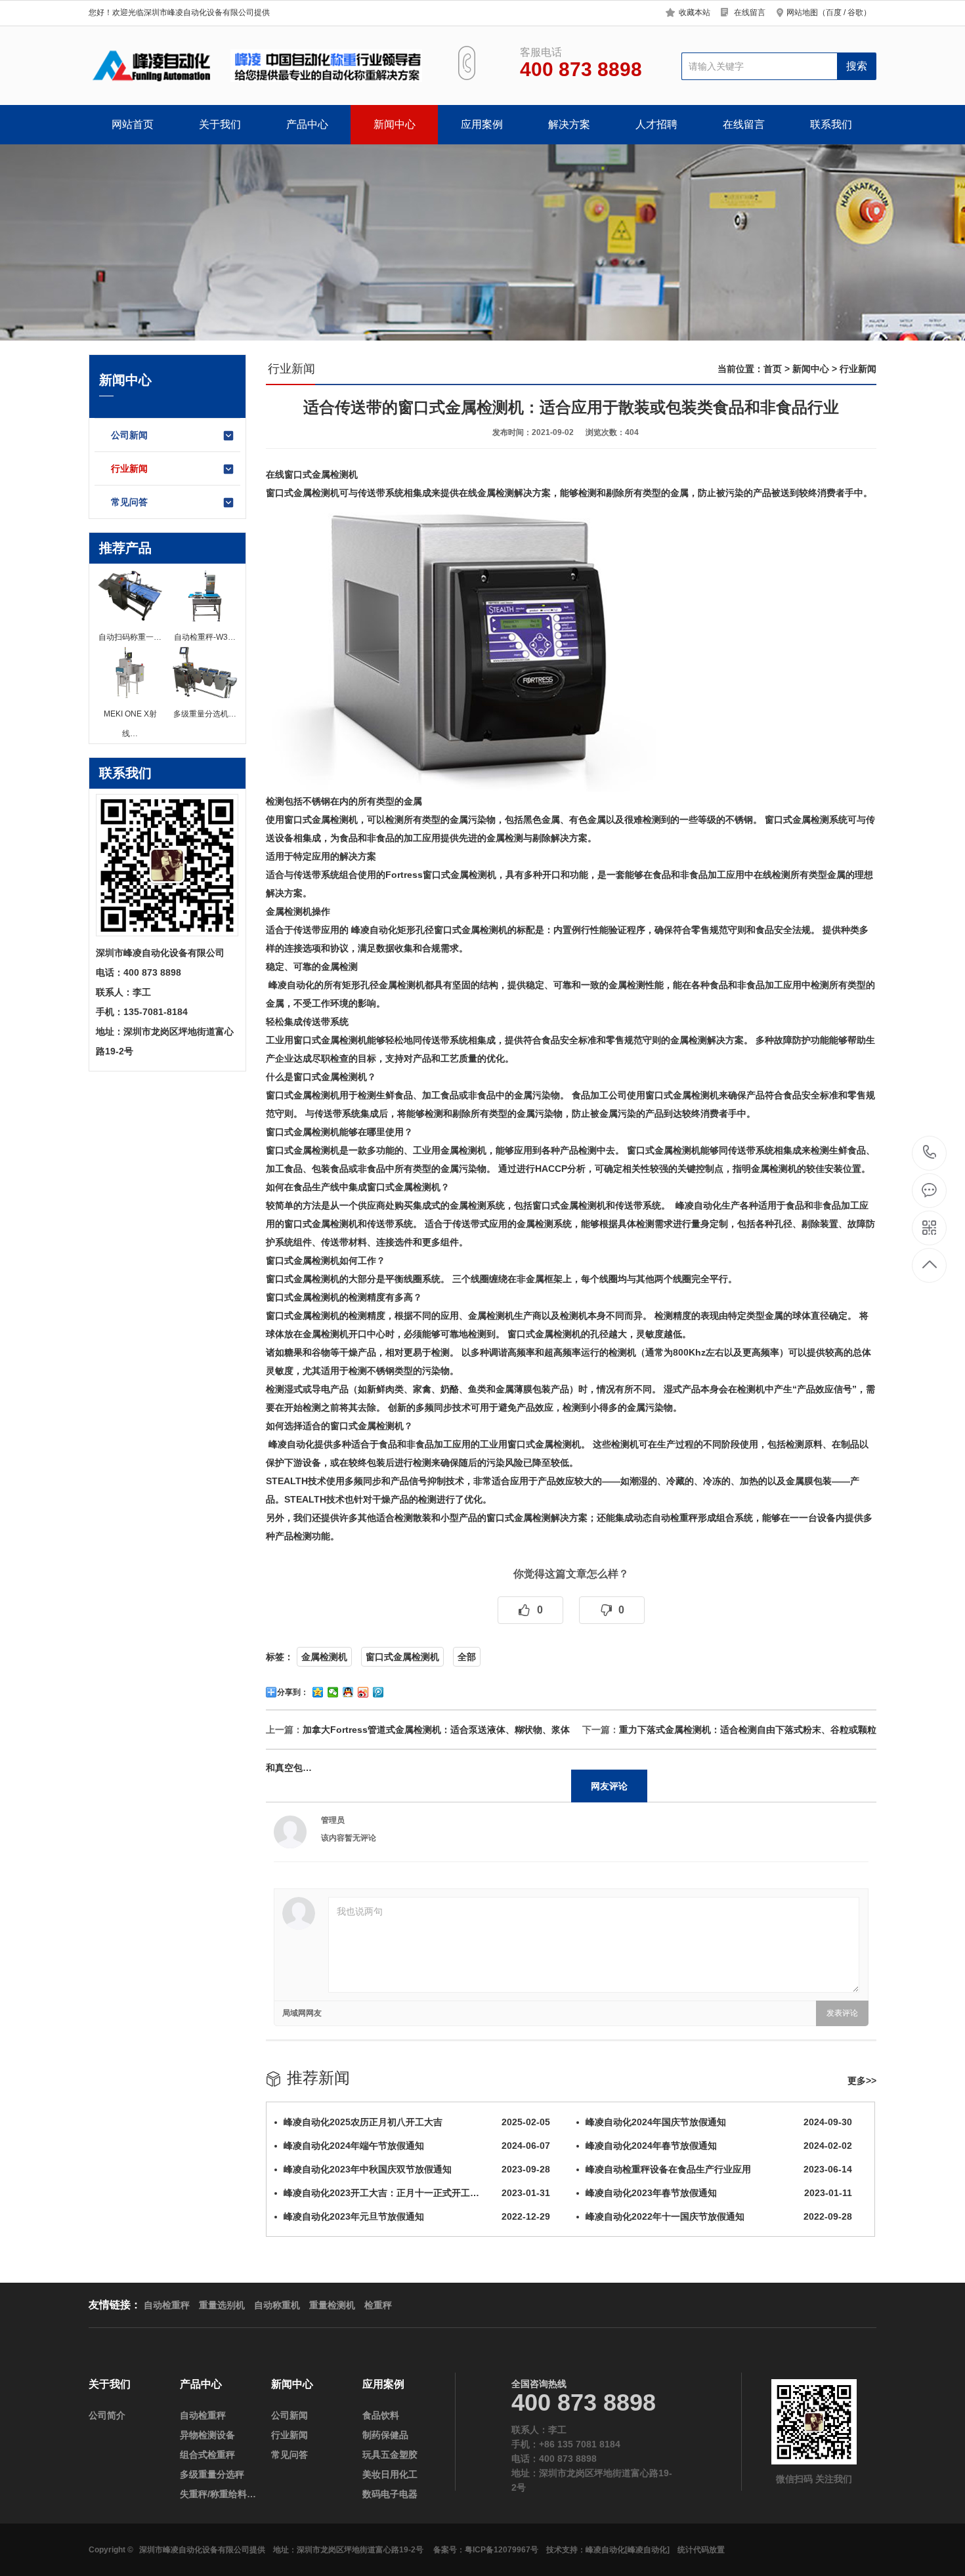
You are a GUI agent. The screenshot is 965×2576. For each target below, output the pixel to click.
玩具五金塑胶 (390, 2455)
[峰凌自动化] (647, 2550)
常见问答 (129, 502)
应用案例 (482, 124)
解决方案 (569, 124)
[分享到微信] (333, 1692)
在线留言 (750, 12)
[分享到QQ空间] (318, 1692)
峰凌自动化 (605, 2550)
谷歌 (855, 12)
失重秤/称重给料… (218, 2494)
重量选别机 (222, 2305)
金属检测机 (324, 1657)
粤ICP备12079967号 (502, 2550)
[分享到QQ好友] (348, 1692)
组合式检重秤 (207, 2455)
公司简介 (107, 2415)
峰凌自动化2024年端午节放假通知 (417, 2146)
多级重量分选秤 (212, 2474)
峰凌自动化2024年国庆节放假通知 (719, 2122)
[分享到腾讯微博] (378, 1692)
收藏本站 (695, 12)
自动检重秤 (675, 1518)
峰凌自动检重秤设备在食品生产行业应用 (719, 2169)
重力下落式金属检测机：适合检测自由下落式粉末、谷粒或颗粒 (748, 1730)
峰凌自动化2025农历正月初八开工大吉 (417, 2122)
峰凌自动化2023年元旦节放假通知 (417, 2216)
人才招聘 (656, 124)
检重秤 (378, 2305)
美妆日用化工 (390, 2474)
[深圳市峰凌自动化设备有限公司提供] (258, 66)
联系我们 (831, 124)
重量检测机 (332, 2305)
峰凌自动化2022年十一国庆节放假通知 (719, 2216)
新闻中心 (395, 124)
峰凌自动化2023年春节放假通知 (719, 2193)
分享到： (293, 1692)
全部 (467, 1657)
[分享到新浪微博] (363, 1692)
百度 (834, 12)
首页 (773, 369)
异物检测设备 (207, 2435)
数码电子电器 (390, 2494)
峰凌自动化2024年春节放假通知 (719, 2146)
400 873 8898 (930, 1153)
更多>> (862, 2081)
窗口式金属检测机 (402, 1657)
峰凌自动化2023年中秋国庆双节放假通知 (417, 2169)
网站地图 (802, 12)
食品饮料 (381, 2415)
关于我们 (220, 124)
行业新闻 (129, 468)
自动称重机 (277, 2305)
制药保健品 (385, 2435)
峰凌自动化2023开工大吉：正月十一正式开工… (417, 2193)
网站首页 (133, 124)
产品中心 (307, 124)
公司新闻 (129, 435)
